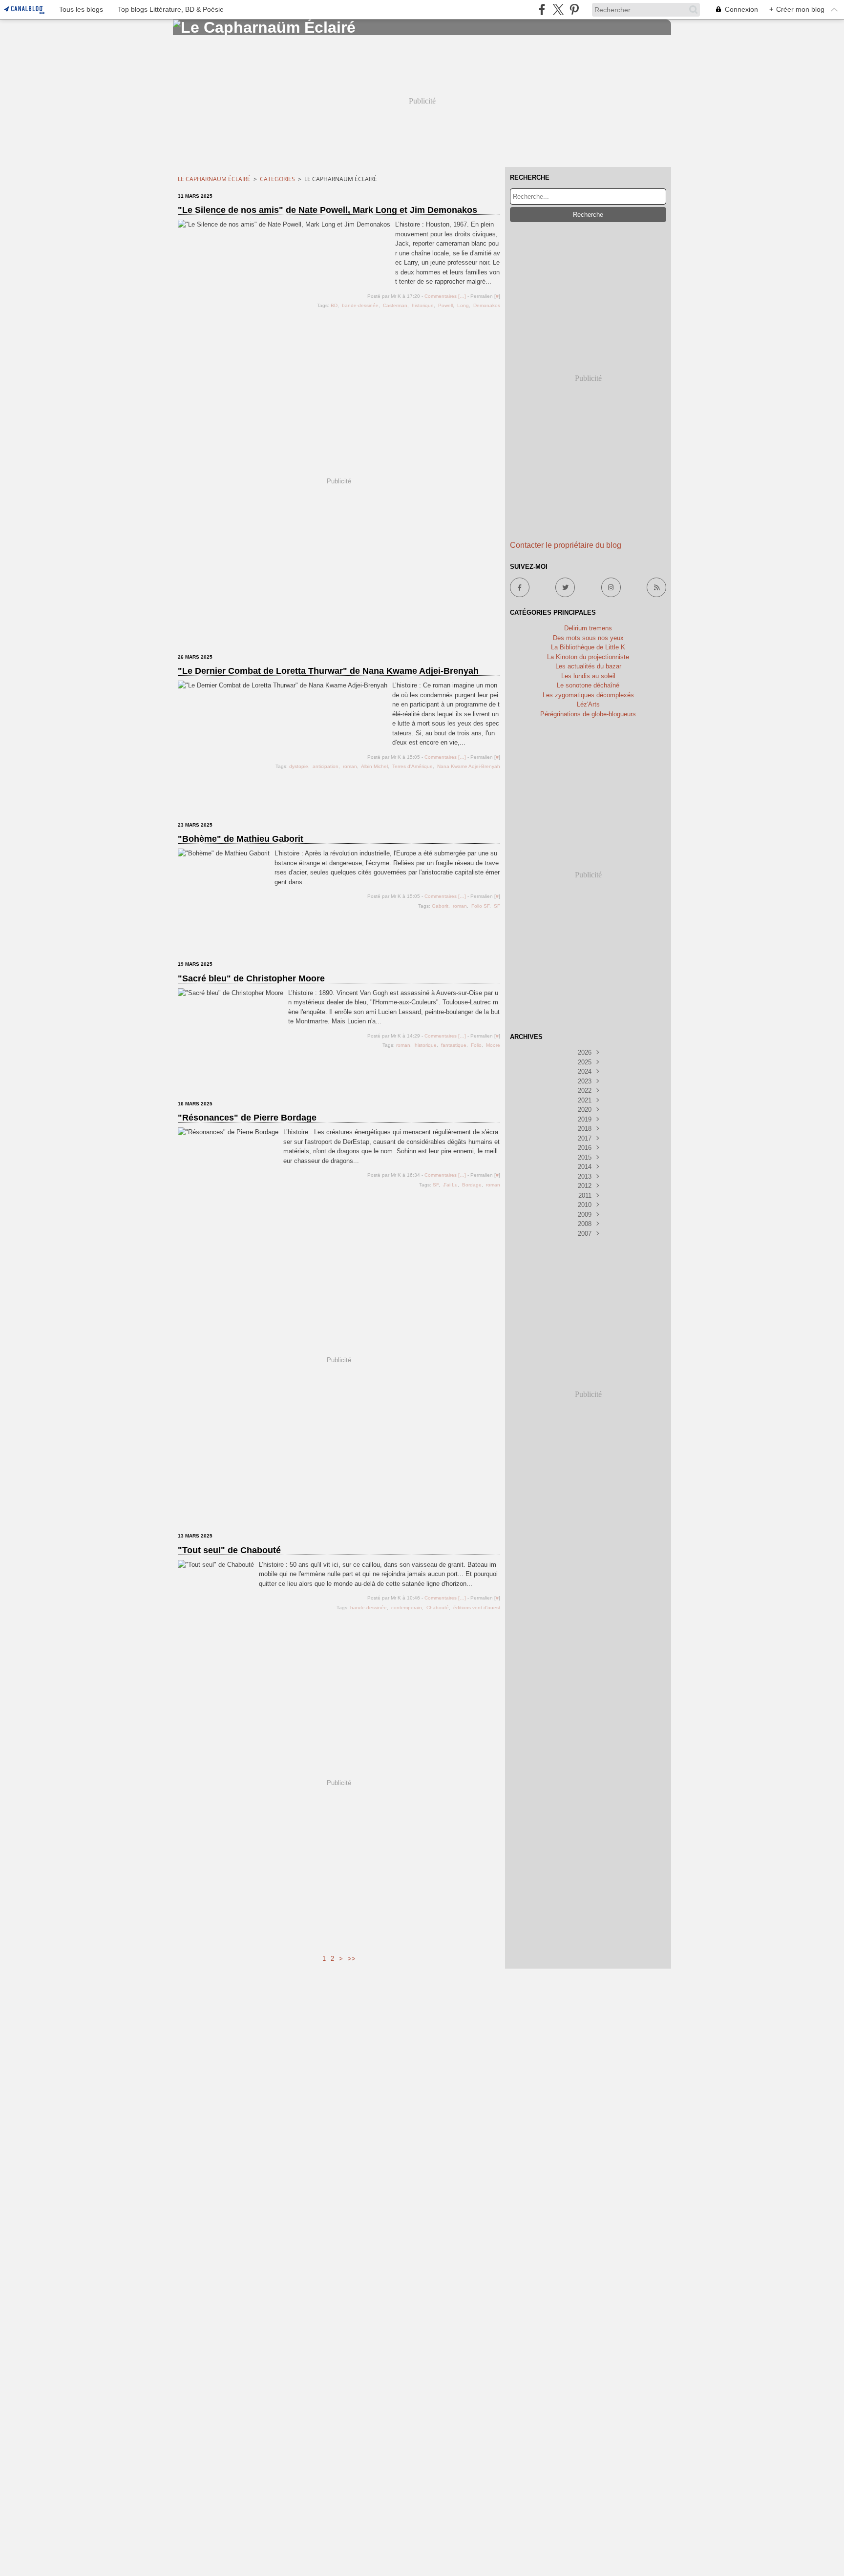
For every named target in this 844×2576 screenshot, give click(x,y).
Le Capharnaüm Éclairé (214, 179)
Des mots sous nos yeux (588, 638)
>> (352, 1959)
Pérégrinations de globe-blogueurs (588, 714)
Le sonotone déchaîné (588, 685)
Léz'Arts (588, 704)
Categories (277, 179)
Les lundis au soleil (588, 676)
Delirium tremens (588, 628)
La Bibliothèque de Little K (588, 647)
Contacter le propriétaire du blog (566, 545)
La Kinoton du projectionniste (588, 657)
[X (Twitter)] (558, 10)
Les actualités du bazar (588, 666)
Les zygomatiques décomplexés (588, 695)
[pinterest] (574, 10)
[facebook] (542, 10)
